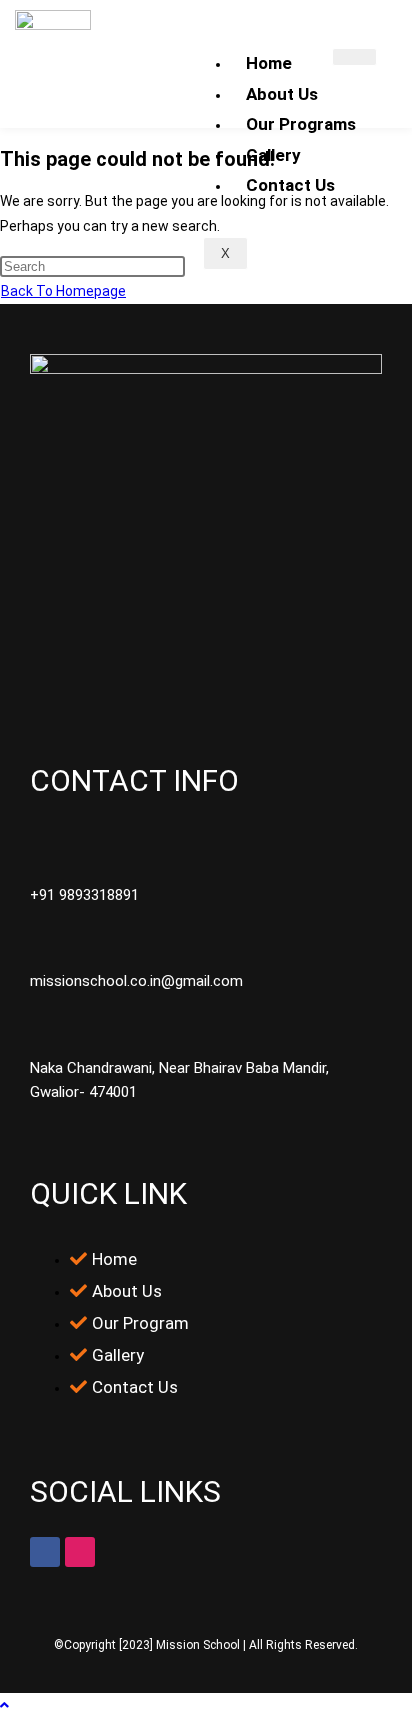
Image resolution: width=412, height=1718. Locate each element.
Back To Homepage (63, 291)
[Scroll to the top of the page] (4, 1705)
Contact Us (290, 185)
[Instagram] (80, 1552)
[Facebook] (45, 1552)
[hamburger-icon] (354, 57)
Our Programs (301, 124)
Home (269, 63)
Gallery (273, 155)
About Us (282, 94)
